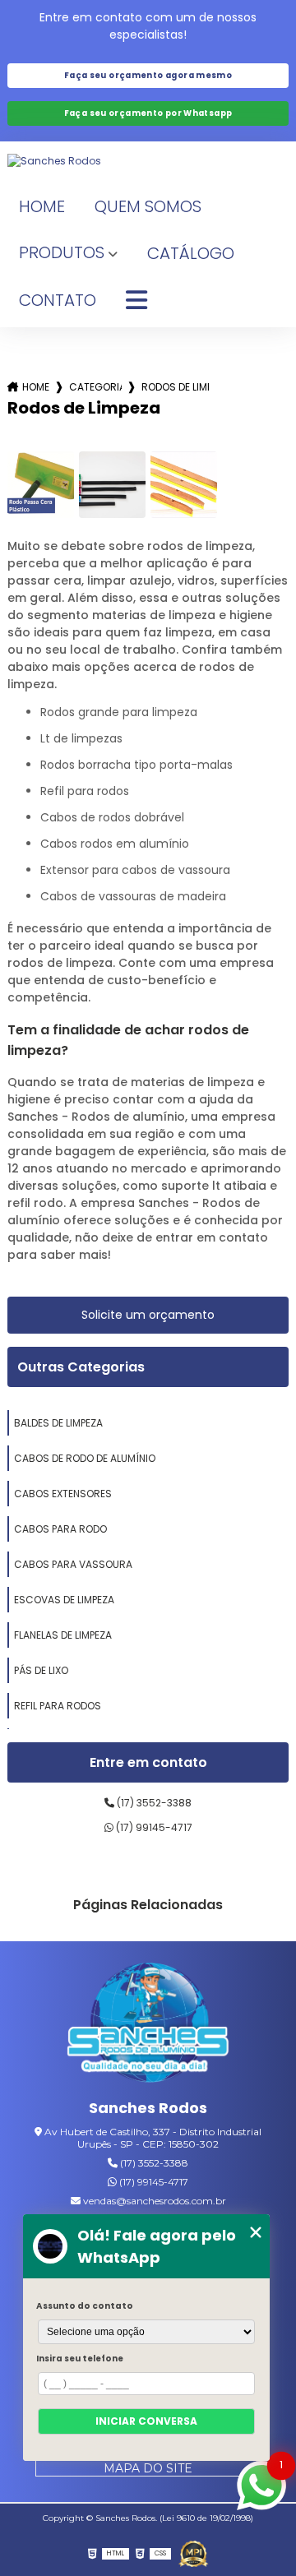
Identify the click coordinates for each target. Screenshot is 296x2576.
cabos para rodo (60, 1529)
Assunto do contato (85, 2306)
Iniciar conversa (146, 2421)
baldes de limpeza (58, 1423)
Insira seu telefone (80, 2359)
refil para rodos (58, 1706)
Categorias (95, 387)
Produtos (62, 252)
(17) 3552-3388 (153, 1803)
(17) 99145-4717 (153, 1827)
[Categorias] (136, 301)
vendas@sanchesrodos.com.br (153, 2201)
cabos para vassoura (73, 1564)
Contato (58, 300)
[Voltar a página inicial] (148, 161)
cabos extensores (63, 1494)
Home (42, 206)
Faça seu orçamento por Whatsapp (148, 113)
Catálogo (191, 253)
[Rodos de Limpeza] (41, 485)
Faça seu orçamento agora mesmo (148, 75)
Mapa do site (148, 2468)
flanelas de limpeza (63, 1635)
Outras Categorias (81, 1367)
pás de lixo (41, 1670)
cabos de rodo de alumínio (85, 1458)
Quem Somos (148, 206)
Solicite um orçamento (148, 1315)
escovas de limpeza (64, 1600)
